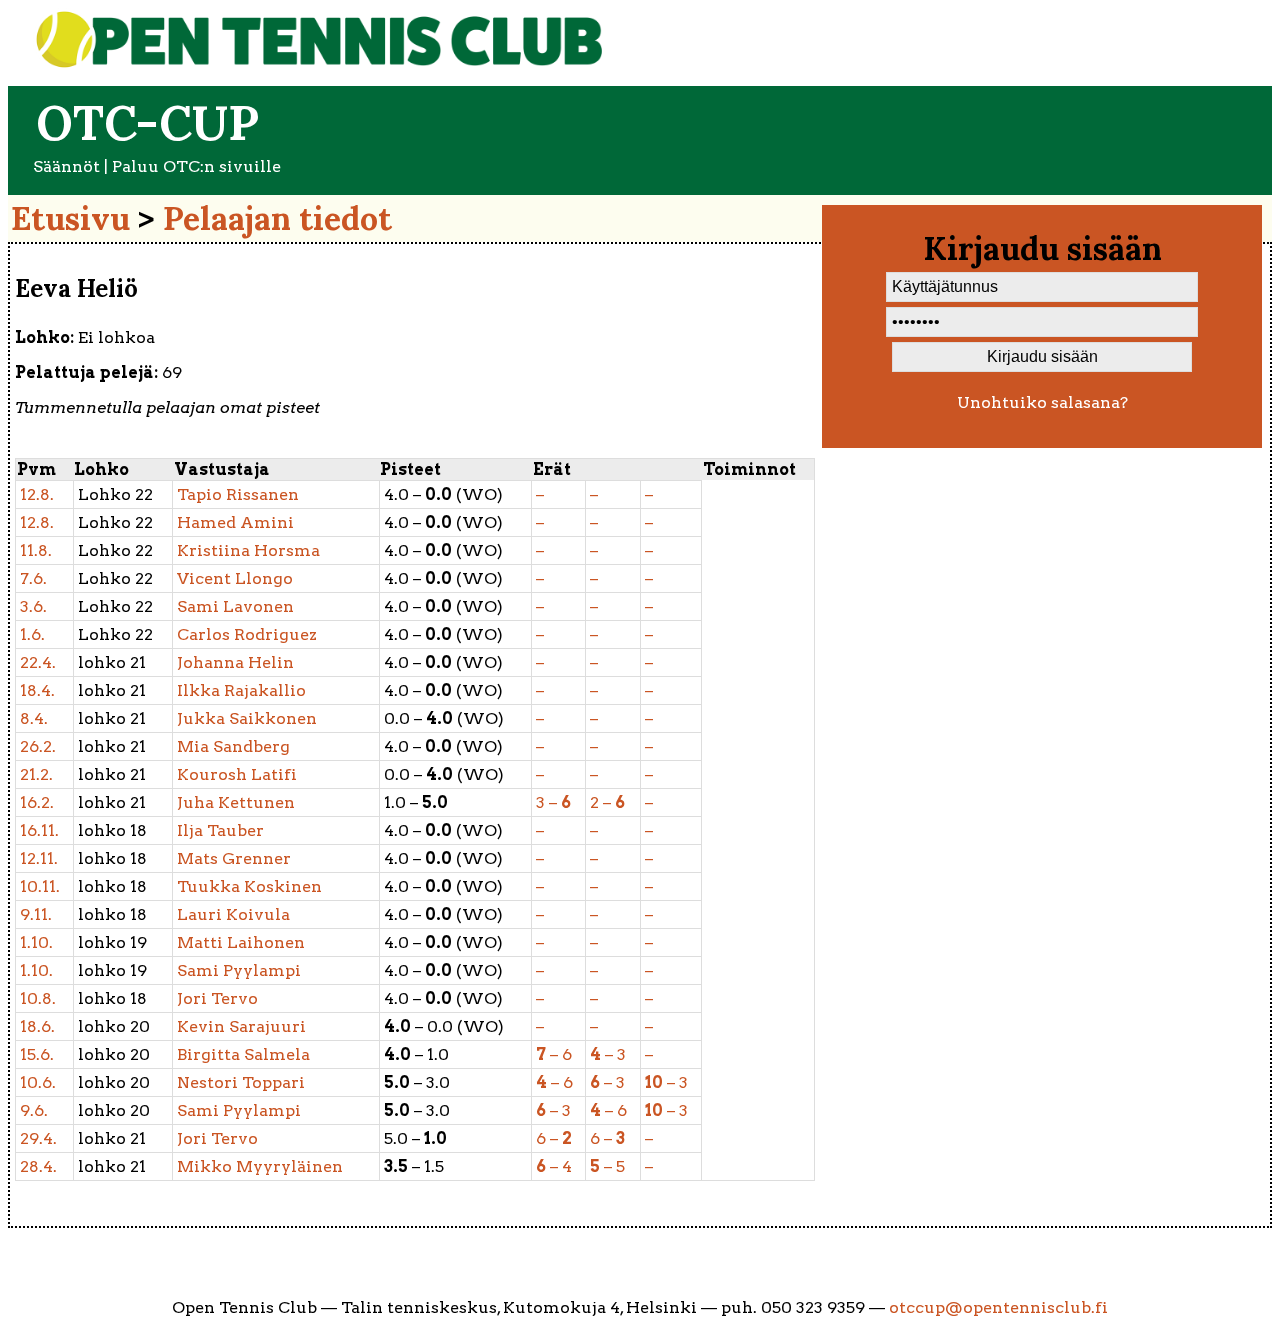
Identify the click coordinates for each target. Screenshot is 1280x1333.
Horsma (248, 550)
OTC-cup (147, 122)
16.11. (39, 830)
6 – (554, 1138)
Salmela (243, 1054)
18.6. (37, 1026)
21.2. (36, 774)
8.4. (34, 718)
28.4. (38, 1166)
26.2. (38, 746)
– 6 (554, 1054)
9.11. (36, 914)
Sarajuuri (241, 1026)
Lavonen (235, 606)
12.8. (37, 494)
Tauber (220, 830)
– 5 (607, 1166)
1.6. (32, 634)
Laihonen (241, 942)
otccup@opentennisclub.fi (998, 1307)
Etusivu (70, 218)
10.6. (38, 1082)
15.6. (37, 1054)
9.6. (34, 1110)
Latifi (237, 774)
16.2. (37, 802)
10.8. (38, 998)
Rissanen (238, 494)
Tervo (217, 998)
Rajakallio (241, 690)
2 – (607, 802)
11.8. (36, 550)
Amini (235, 522)
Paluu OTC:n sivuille (196, 166)
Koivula (233, 914)
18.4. (37, 690)
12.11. (39, 858)
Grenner (234, 858)
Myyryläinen (260, 1166)
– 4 (554, 1166)
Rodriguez (247, 634)
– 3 (608, 1054)
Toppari (241, 1082)
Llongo (235, 578)
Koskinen (249, 886)
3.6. (33, 606)
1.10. (36, 942)
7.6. (33, 578)
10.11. (40, 886)
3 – (553, 802)
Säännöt (66, 166)
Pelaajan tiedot (277, 218)
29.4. (38, 1138)
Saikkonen (247, 718)
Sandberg (233, 746)
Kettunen (236, 802)
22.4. (38, 662)
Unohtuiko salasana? (1042, 402)
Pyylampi (239, 970)
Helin (235, 662)
